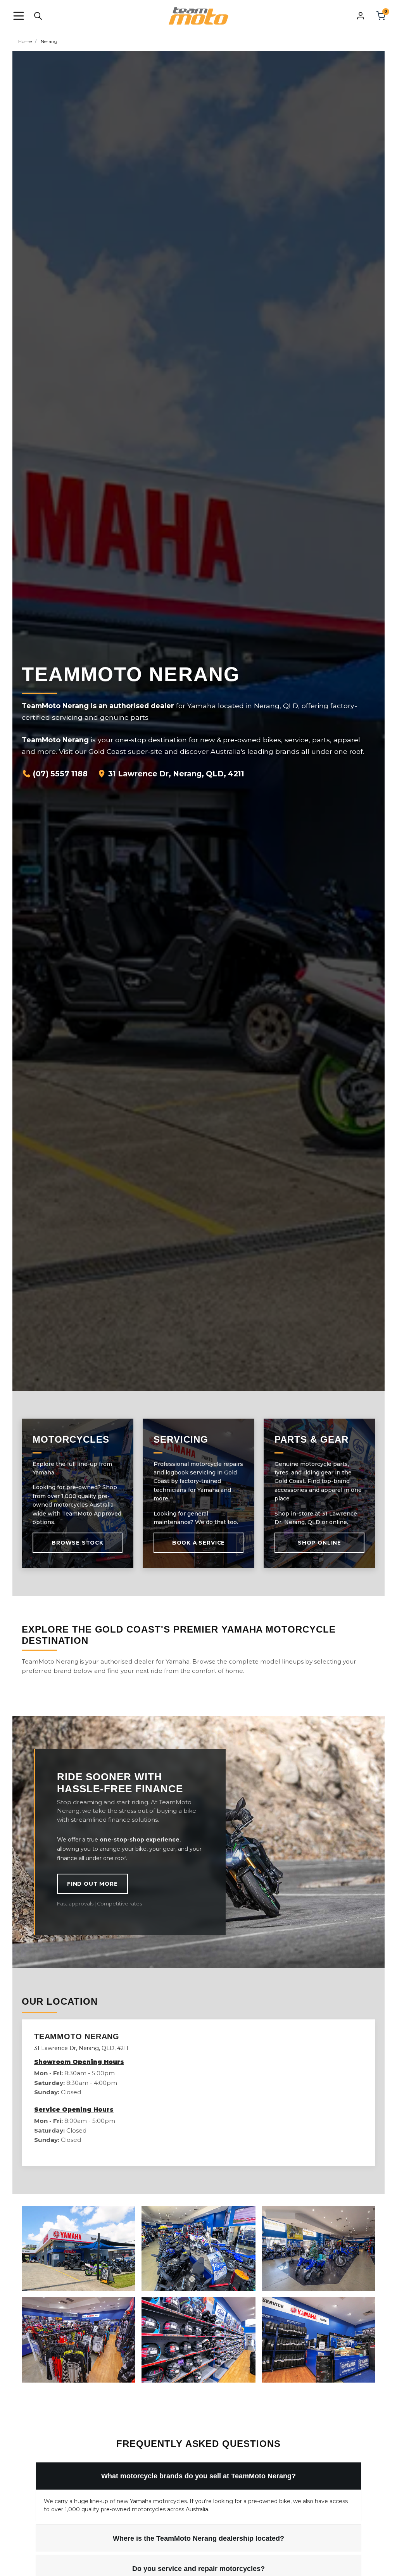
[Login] (361, 16)
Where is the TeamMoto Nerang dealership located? (198, 2538)
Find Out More (92, 1884)
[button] (19, 16)
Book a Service (198, 1543)
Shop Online (319, 1543)
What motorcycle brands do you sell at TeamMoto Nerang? (198, 2476)
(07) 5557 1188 (59, 774)
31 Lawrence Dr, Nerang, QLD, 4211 (175, 774)
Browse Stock (78, 1543)
